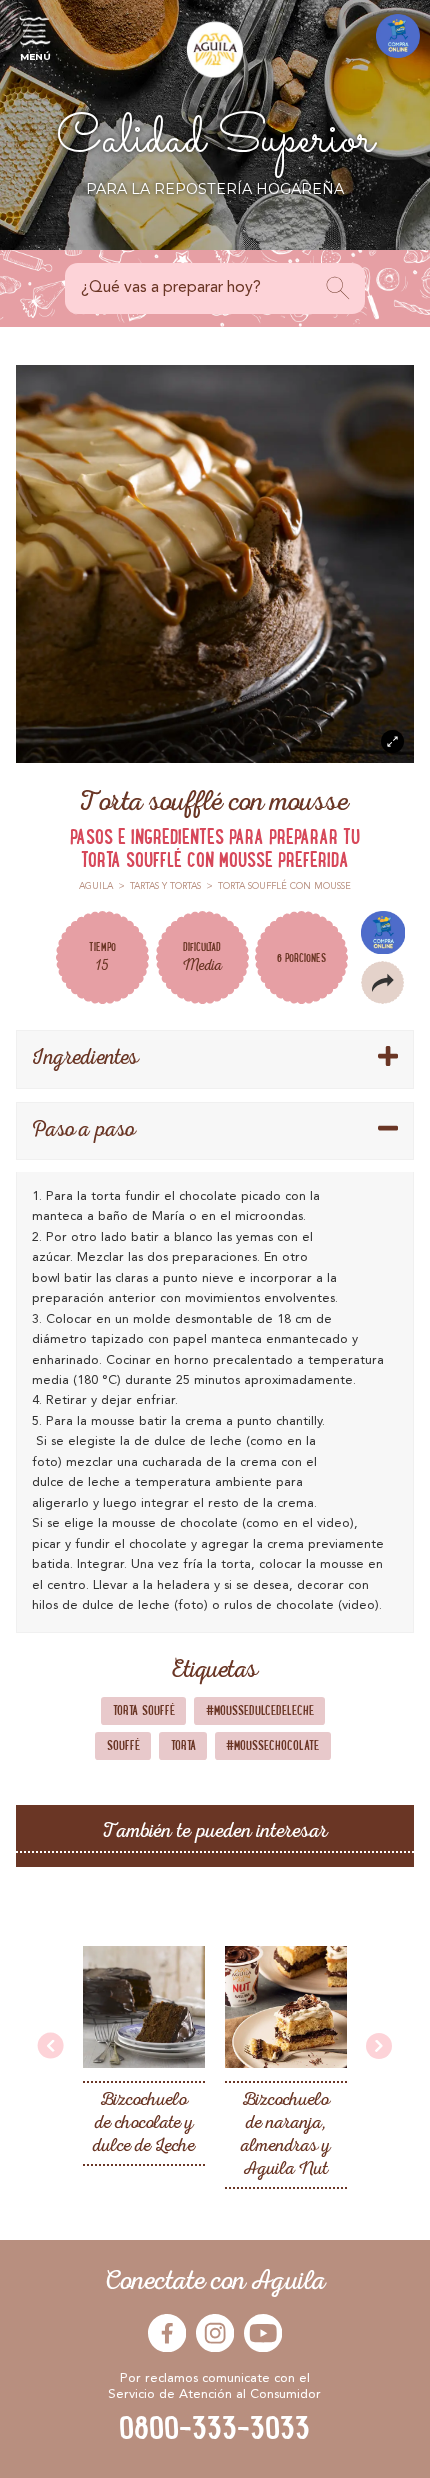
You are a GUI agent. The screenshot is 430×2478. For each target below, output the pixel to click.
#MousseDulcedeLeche (260, 1710)
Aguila (96, 886)
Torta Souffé (144, 1710)
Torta (183, 1745)
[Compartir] (382, 982)
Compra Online (382, 932)
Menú (35, 56)
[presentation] (51, 2047)
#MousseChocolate (272, 1745)
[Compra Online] (398, 36)
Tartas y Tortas (165, 886)
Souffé (123, 1745)
